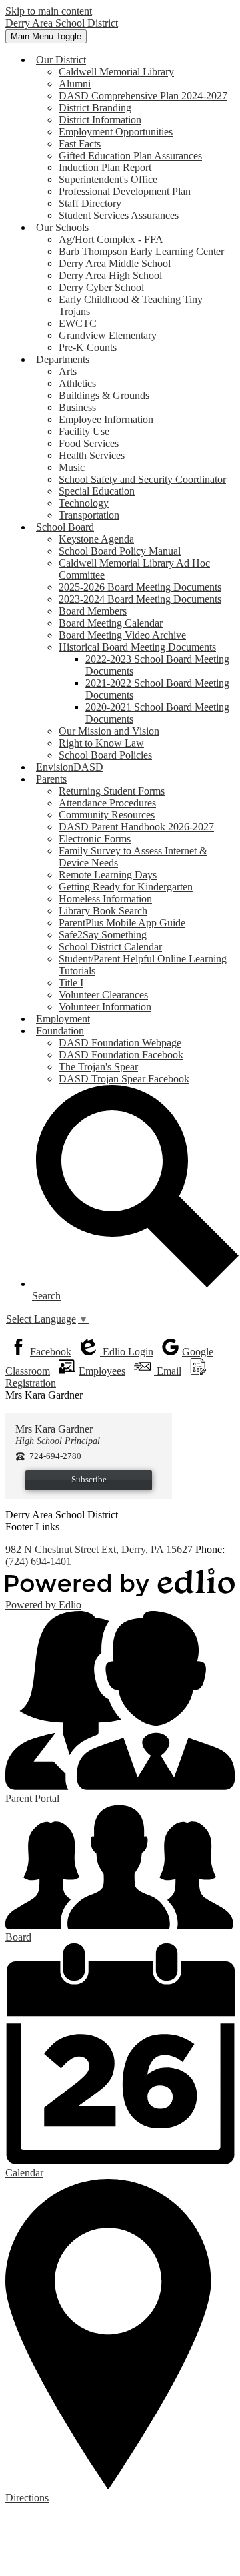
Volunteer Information (105, 1007)
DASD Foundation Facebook (121, 1055)
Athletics (77, 383)
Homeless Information (105, 899)
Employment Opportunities (116, 132)
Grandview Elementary (108, 335)
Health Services (92, 455)
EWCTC (78, 323)
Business (77, 407)
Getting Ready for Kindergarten (126, 887)
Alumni (75, 84)
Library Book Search (103, 911)
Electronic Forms (95, 839)
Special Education (97, 491)
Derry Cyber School (101, 287)
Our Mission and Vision (109, 731)
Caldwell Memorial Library (116, 72)
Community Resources (107, 815)
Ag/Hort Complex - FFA (111, 239)
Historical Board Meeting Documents (137, 647)
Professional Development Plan (125, 191)
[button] (61, 60)
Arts (68, 371)
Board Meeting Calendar (111, 623)
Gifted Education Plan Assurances (130, 156)
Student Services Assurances (119, 215)
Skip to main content (49, 11)
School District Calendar (110, 947)
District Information (100, 120)
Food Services (89, 443)
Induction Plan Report (105, 167)
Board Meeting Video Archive (122, 635)
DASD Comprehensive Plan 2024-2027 (143, 96)
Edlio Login (127, 1352)
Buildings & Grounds (104, 395)
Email (168, 1371)
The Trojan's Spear (98, 1067)
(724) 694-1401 (38, 1561)
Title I (71, 983)
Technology (84, 503)
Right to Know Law (101, 743)
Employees (102, 1371)
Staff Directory (90, 203)
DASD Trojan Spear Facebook (124, 1079)
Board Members (93, 611)
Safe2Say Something (103, 935)
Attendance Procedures (107, 803)
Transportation (89, 515)
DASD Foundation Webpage (120, 1043)
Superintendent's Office (108, 179)
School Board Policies (105, 755)
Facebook (51, 1352)
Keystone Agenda (96, 539)
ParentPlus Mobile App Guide (122, 923)
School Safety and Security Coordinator (142, 479)
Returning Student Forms (112, 791)
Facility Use (84, 431)
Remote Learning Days (108, 875)
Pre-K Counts (88, 347)
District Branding (95, 108)
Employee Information (106, 419)
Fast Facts (80, 144)
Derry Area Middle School (115, 263)
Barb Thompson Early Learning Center (141, 251)
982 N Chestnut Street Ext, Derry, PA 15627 (99, 1549)
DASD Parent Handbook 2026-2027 (136, 827)
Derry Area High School (110, 275)
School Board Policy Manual (120, 551)
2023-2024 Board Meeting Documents (140, 599)
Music (72, 467)
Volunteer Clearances (103, 995)
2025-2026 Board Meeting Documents (140, 587)
